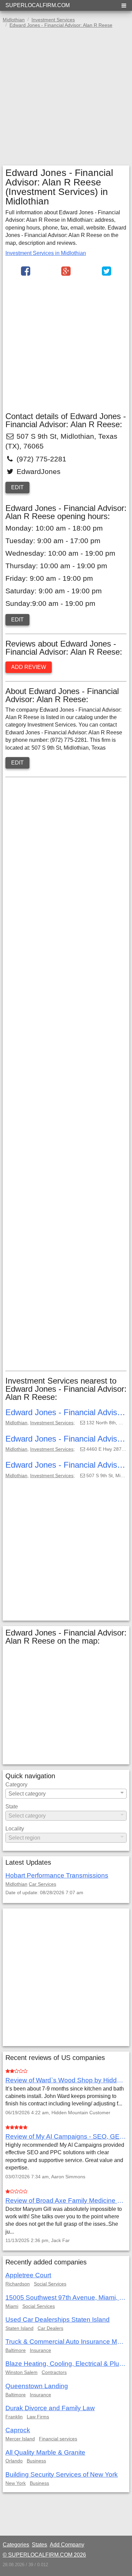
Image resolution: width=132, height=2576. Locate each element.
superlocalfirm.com (38, 5)
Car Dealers (50, 2328)
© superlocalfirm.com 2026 (44, 2555)
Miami (12, 2306)
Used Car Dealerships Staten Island (58, 2320)
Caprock (18, 2430)
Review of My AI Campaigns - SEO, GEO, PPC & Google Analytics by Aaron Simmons (66, 2136)
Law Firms (38, 2417)
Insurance (40, 2350)
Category (16, 1785)
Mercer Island (20, 2439)
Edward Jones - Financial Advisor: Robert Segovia (66, 1465)
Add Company (67, 2545)
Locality (15, 1829)
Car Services (42, 1884)
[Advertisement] (66, 99)
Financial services (58, 2439)
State (12, 1807)
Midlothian (16, 1423)
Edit (17, 487)
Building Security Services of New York (62, 2474)
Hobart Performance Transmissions (57, 1875)
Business (36, 2461)
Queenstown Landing (37, 2386)
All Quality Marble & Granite (45, 2452)
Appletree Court (28, 2275)
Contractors (54, 2372)
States (39, 2545)
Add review (29, 667)
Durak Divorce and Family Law (50, 2408)
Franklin (14, 2417)
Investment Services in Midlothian (46, 253)
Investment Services (52, 1423)
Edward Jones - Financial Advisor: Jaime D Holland (66, 1439)
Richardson (18, 2284)
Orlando (14, 2461)
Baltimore (16, 2350)
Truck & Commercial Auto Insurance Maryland (66, 2342)
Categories (16, 2545)
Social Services (50, 2284)
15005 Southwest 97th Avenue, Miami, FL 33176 (66, 2297)
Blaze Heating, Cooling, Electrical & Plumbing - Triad (66, 2364)
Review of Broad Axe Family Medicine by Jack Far (66, 2201)
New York (16, 2483)
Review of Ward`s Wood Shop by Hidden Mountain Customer (66, 2080)
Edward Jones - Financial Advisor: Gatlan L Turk (66, 1412)
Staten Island (19, 2328)
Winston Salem (21, 2372)
